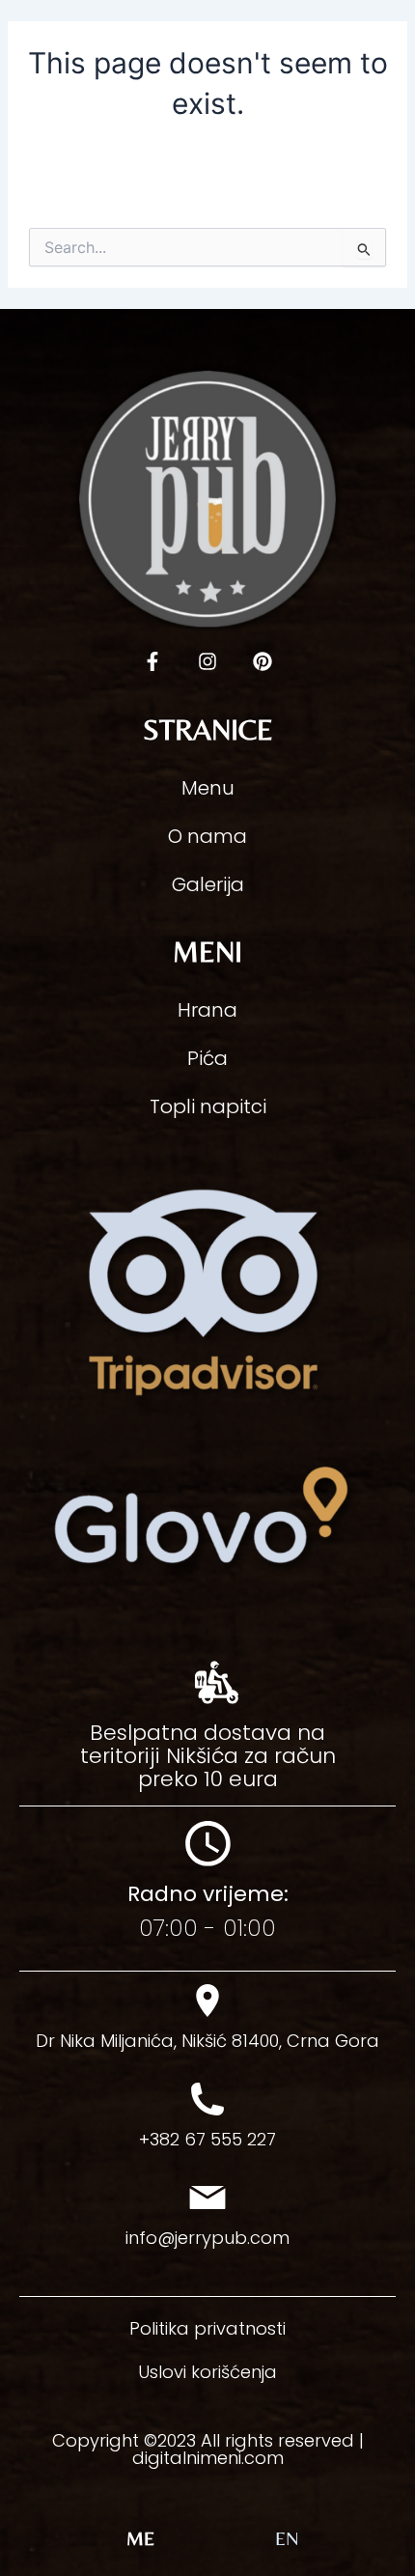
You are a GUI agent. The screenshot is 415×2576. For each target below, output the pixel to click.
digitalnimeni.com (208, 2458)
